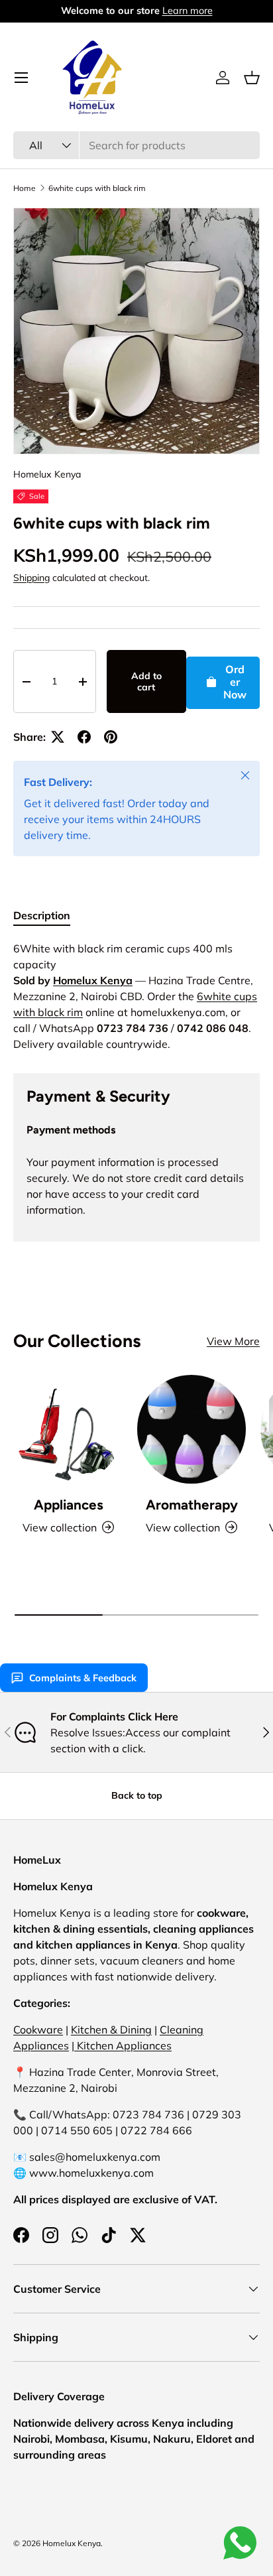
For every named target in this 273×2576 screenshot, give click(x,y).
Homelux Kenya (47, 474)
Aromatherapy (192, 1505)
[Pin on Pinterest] (111, 737)
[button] (252, 78)
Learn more (188, 11)
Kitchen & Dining (111, 2029)
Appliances (69, 1505)
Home (25, 188)
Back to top (137, 1795)
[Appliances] (68, 1429)
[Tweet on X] (58, 737)
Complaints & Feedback (83, 1678)
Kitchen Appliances (123, 2045)
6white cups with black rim (97, 188)
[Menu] (21, 78)
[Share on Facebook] (84, 737)
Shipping (31, 578)
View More (233, 1341)
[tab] (42, 915)
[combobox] (136, 145)
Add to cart (146, 681)
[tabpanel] (136, 996)
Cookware (38, 2029)
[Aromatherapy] (191, 1429)
